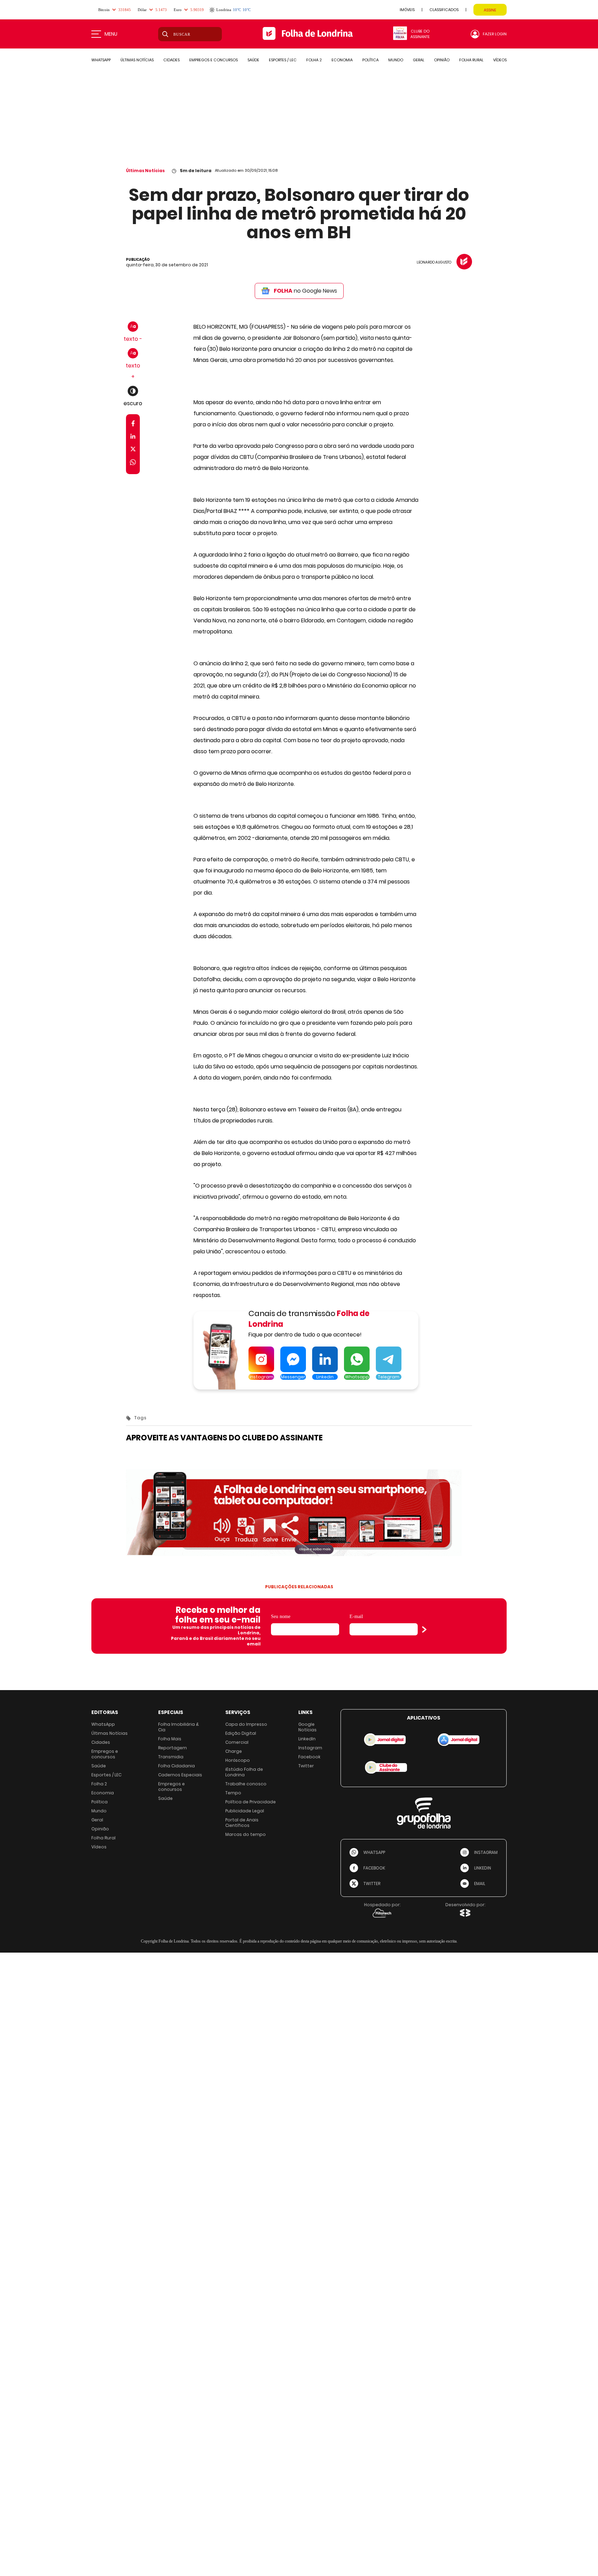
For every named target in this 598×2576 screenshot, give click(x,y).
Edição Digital (241, 1733)
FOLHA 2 (314, 60)
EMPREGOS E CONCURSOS (214, 60)
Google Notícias (307, 1727)
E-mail (356, 1616)
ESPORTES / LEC (283, 60)
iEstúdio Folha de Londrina (244, 1772)
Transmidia (171, 1757)
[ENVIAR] (424, 1629)
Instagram (310, 1748)
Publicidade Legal (245, 1811)
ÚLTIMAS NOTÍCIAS (137, 60)
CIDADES (171, 60)
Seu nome (281, 1616)
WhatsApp (103, 1724)
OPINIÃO (442, 60)
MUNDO (396, 60)
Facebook (309, 1757)
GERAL (419, 60)
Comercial (237, 1742)
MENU (111, 34)
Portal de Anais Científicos (242, 1823)
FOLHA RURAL (471, 60)
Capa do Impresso (246, 1724)
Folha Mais (170, 1739)
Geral (97, 1820)
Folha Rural (103, 1838)
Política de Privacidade (251, 1802)
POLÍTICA (370, 60)
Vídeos (99, 1847)
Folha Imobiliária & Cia (179, 1727)
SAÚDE (253, 60)
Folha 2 (99, 1784)
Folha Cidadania (176, 1766)
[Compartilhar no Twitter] (133, 450)
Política (99, 1802)
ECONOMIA (342, 60)
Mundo (99, 1811)
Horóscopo (238, 1760)
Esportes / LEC (106, 1775)
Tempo (233, 1793)
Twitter (306, 1766)
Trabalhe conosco (246, 1784)
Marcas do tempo (246, 1834)
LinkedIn (307, 1739)
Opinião (100, 1829)
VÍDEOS (500, 60)
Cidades (101, 1742)
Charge (234, 1751)
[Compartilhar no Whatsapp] (133, 463)
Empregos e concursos (105, 1754)
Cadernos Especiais (180, 1775)
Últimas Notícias (145, 171)
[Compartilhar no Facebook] (133, 425)
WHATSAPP (101, 60)
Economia (103, 1793)
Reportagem (173, 1748)
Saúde (99, 1766)
